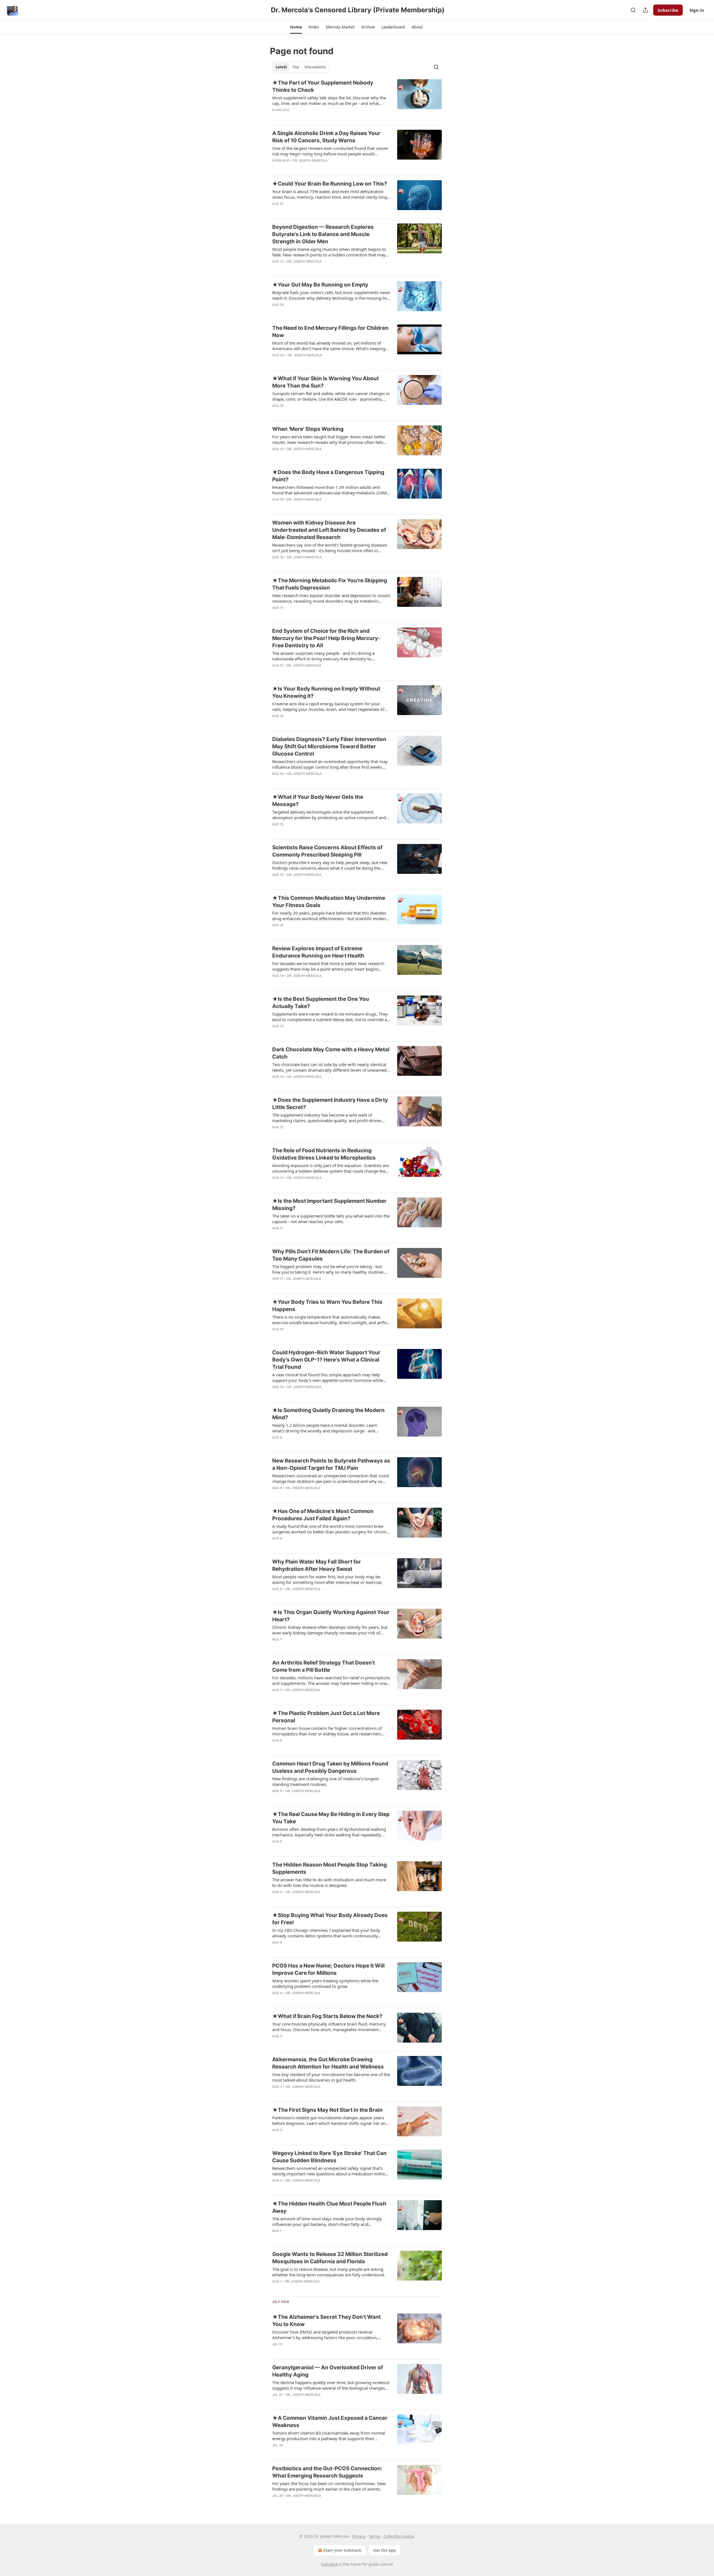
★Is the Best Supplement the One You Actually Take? (321, 1003)
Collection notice (399, 2536)
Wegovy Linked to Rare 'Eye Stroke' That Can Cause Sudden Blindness (329, 2157)
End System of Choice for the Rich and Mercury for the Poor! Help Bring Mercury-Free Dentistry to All (326, 638)
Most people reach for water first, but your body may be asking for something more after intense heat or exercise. (327, 1579)
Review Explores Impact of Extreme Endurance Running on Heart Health (318, 952)
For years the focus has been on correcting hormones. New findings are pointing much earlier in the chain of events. (329, 2486)
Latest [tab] (281, 67)
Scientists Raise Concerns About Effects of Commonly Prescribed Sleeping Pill (327, 851)
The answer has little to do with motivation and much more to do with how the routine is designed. (329, 1882)
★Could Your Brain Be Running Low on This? (330, 184)
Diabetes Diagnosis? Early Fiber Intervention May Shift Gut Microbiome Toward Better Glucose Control (329, 746)
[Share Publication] (645, 10)
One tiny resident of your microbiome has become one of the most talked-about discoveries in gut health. (331, 2077)
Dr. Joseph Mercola (310, 160)
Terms (374, 2536)
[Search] (633, 10)
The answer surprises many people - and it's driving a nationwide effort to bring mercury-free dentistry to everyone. (323, 656)
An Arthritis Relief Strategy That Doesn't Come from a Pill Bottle (324, 1666)
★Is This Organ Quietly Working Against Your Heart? (331, 1616)
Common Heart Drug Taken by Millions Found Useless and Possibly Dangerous (330, 1767)
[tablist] (301, 67)
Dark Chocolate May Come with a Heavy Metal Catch (331, 1053)
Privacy (359, 2536)
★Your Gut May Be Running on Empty (320, 285)
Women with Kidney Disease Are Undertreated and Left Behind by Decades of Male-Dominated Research (329, 530)
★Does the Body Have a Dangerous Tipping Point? (328, 476)
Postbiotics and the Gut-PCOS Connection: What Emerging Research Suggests (327, 2472)
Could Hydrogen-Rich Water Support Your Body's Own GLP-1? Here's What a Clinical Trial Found (326, 1360)
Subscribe (668, 10)
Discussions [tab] (315, 67)
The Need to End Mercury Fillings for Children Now (330, 332)
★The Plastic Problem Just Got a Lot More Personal (326, 1717)
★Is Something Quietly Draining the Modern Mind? (328, 1414)
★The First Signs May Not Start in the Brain (327, 2110)
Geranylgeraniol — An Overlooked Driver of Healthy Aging (328, 2371)
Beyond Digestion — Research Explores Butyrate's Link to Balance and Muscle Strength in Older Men (323, 234)
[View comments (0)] (314, 269)
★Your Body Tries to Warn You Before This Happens (327, 1306)
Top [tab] (296, 67)
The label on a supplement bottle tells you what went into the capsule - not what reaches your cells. (331, 1219)
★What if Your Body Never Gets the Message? (318, 801)
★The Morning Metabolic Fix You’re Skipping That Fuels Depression (330, 584)
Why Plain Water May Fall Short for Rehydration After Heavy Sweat (317, 1565)
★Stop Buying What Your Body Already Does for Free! (330, 1919)
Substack (329, 2564)
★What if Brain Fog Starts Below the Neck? (327, 2016)
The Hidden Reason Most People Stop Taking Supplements (330, 1868)
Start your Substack (342, 2550)
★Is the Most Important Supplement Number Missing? (329, 1205)
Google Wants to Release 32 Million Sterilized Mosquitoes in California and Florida (330, 2258)
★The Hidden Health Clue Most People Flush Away (329, 2207)
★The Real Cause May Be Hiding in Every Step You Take (331, 1818)
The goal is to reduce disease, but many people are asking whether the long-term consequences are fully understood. (329, 2272)
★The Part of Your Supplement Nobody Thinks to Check (323, 86)
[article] (357, 100)
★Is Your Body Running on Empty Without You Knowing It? (326, 692)
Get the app (384, 2550)
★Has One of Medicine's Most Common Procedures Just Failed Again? (323, 1515)
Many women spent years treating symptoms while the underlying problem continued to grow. (325, 1983)
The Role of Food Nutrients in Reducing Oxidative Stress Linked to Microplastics (324, 1154)
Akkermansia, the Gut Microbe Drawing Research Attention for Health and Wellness (328, 2063)
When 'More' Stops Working (308, 429)
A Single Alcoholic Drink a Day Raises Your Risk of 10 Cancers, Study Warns (326, 137)
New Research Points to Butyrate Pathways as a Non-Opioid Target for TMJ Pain (331, 1464)
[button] (296, 27)
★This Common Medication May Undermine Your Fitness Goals (329, 902)
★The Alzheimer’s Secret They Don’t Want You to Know (326, 2321)
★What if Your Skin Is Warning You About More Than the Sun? (325, 382)
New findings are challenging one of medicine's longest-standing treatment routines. (326, 1781)
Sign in (697, 10)
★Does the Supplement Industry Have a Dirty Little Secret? (330, 1104)
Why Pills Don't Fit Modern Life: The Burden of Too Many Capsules (331, 1255)
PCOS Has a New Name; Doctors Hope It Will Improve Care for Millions (328, 1969)
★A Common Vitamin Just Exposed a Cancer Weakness (330, 2422)
